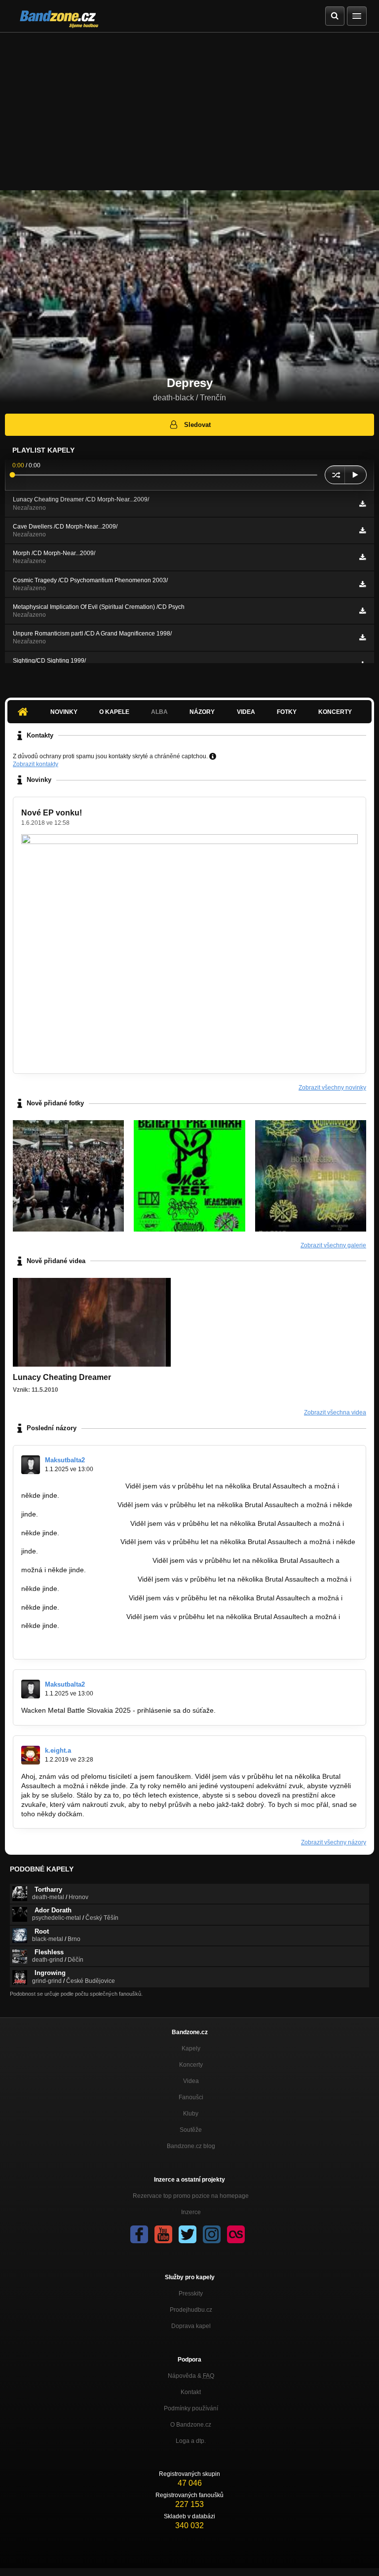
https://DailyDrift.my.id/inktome (68, 1505)
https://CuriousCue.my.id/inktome (73, 1617)
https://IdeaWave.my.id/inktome (70, 1542)
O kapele (114, 712)
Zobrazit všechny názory (334, 1842)
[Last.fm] (236, 2234)
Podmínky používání (191, 2408)
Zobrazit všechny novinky (332, 1088)
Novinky (64, 712)
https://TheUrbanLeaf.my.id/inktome (77, 1644)
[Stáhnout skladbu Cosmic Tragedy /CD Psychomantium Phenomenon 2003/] (362, 584)
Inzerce (191, 2212)
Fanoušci (191, 2097)
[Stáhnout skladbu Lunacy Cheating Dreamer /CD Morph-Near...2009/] (362, 504)
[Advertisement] (189, 106)
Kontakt (191, 2392)
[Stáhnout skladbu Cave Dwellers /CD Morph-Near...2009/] (362, 530)
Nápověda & (191, 2376)
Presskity (191, 2294)
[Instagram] (212, 2234)
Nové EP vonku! (52, 813)
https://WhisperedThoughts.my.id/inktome (86, 1560)
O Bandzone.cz (191, 2425)
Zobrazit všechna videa (335, 1412)
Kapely (191, 2048)
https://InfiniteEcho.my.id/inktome (73, 1635)
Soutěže (191, 2130)
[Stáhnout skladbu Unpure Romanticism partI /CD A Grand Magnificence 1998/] (362, 637)
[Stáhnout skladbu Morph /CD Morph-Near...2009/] (362, 557)
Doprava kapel (191, 2326)
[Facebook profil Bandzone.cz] (139, 2234)
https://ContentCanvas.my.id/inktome (78, 1579)
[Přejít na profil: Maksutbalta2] (31, 1465)
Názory (202, 712)
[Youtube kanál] (163, 2234)
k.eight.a (58, 1750)
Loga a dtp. (191, 2441)
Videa (246, 712)
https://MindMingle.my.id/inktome (72, 1486)
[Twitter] (188, 2234)
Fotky (287, 712)
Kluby (191, 2114)
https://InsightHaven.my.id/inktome (75, 1523)
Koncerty (335, 712)
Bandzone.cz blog (191, 2146)
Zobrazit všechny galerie (333, 1245)
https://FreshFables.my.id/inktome (74, 1598)
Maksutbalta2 (65, 1460)
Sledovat (197, 425)
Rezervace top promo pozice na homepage (191, 2196)
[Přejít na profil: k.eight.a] (31, 1755)
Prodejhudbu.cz (191, 2310)
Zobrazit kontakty (36, 764)
